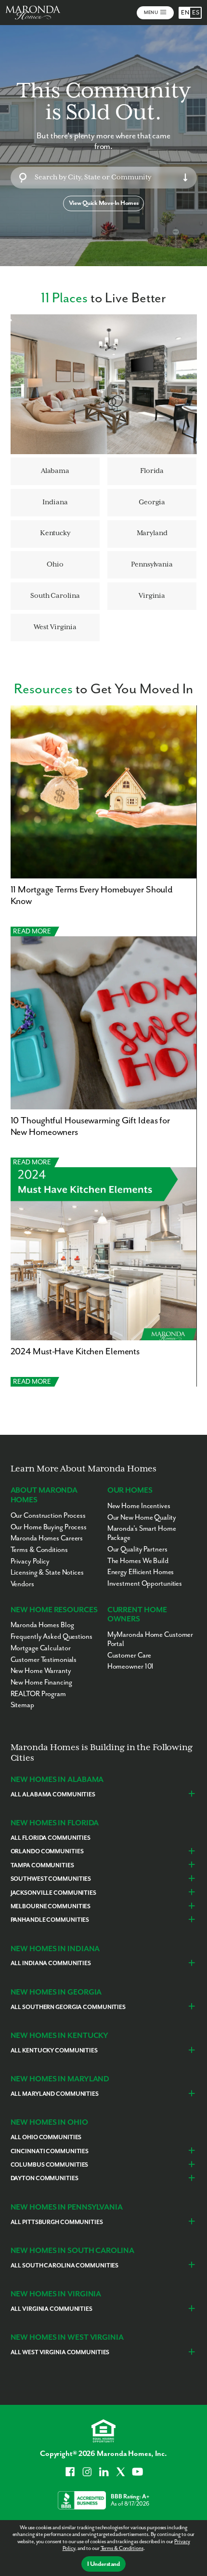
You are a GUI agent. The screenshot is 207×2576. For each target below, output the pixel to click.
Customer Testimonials (44, 1660)
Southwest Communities (51, 1879)
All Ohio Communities (46, 2138)
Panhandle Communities (50, 1920)
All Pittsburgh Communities (57, 2222)
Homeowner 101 (131, 1666)
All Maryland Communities (55, 2094)
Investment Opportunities (145, 1584)
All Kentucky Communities (54, 2051)
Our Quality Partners (137, 1549)
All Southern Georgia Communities (68, 2007)
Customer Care (129, 1655)
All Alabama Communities (53, 1795)
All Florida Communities (51, 1838)
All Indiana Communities (51, 1963)
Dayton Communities (45, 2178)
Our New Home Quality (142, 1517)
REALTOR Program (38, 1694)
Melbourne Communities (51, 1907)
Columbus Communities (50, 2165)
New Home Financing (41, 1682)
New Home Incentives (139, 1506)
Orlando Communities (47, 1852)
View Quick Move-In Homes (103, 203)
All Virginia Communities (52, 2309)
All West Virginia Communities (60, 2353)
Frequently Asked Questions (52, 1637)
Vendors (22, 1584)
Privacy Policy (30, 1561)
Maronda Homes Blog (42, 1625)
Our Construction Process (48, 1516)
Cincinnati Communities (50, 2151)
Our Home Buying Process (49, 1527)
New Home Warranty (41, 1671)
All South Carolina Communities (65, 2266)
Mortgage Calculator (41, 1648)
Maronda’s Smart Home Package (142, 1533)
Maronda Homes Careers (47, 1538)
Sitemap (22, 1705)
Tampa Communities (42, 1866)
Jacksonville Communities (53, 1893)
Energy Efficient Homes (141, 1572)
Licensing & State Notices (47, 1572)
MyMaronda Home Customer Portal (150, 1639)
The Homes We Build (138, 1561)
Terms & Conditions (122, 2548)
